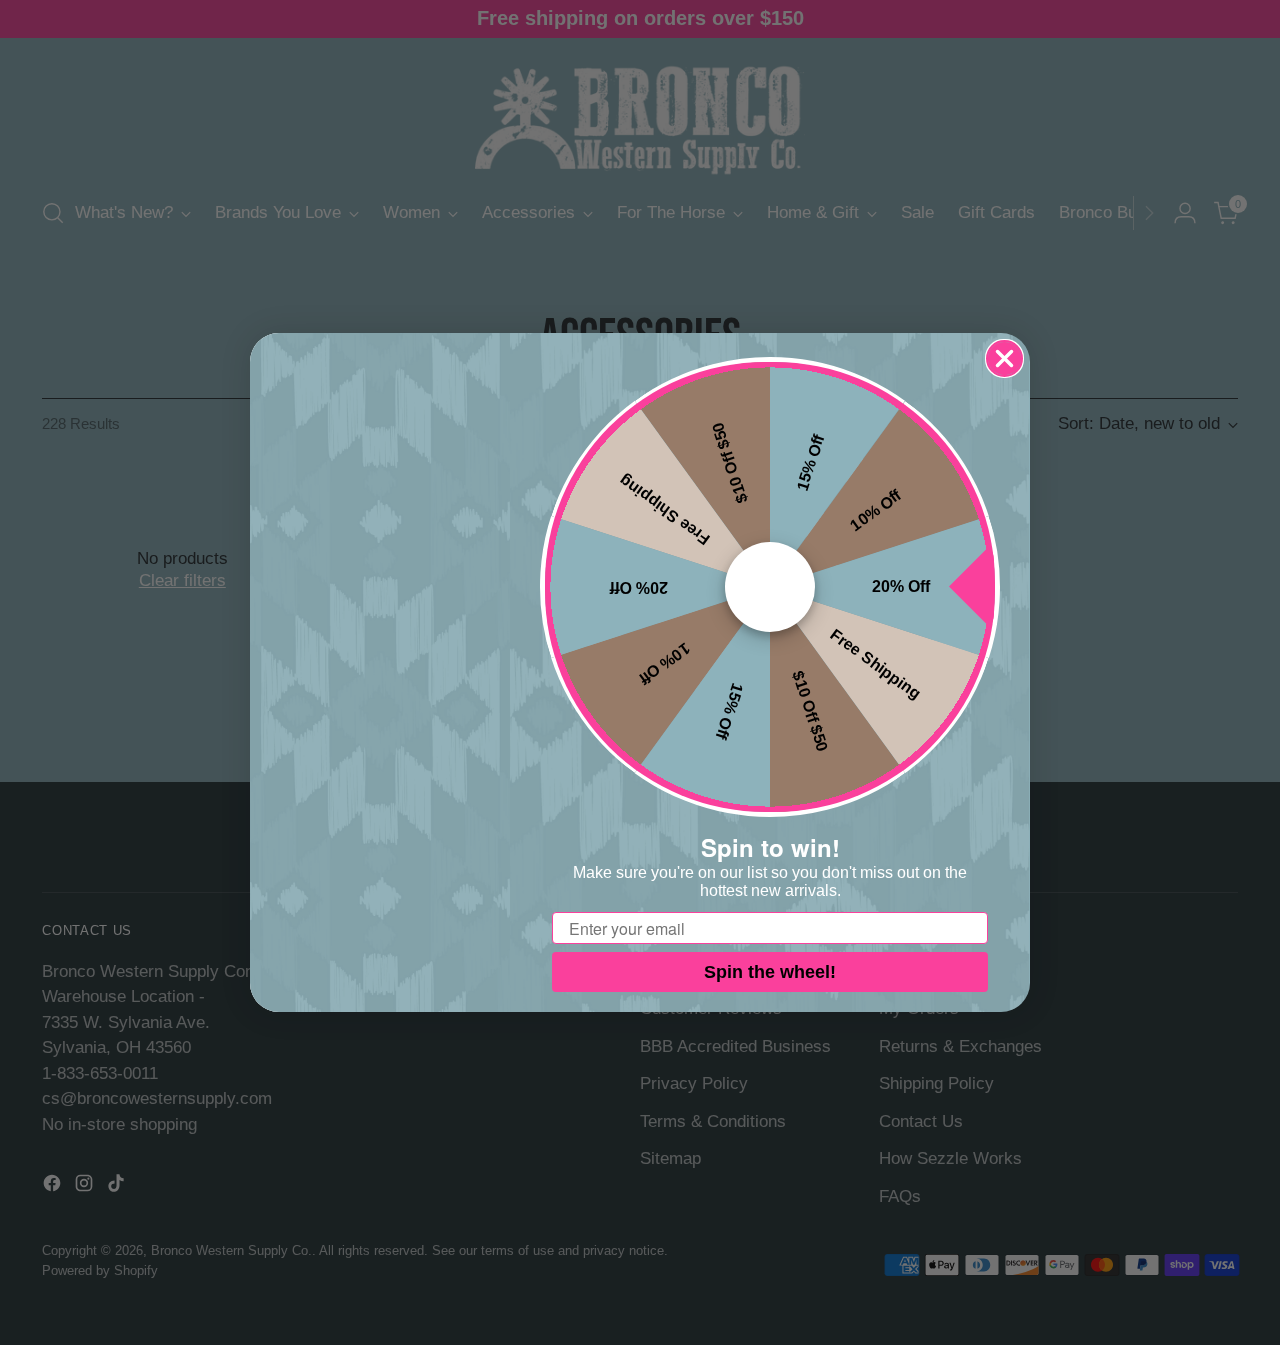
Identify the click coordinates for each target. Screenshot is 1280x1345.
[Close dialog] (1004, 358)
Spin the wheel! (770, 972)
